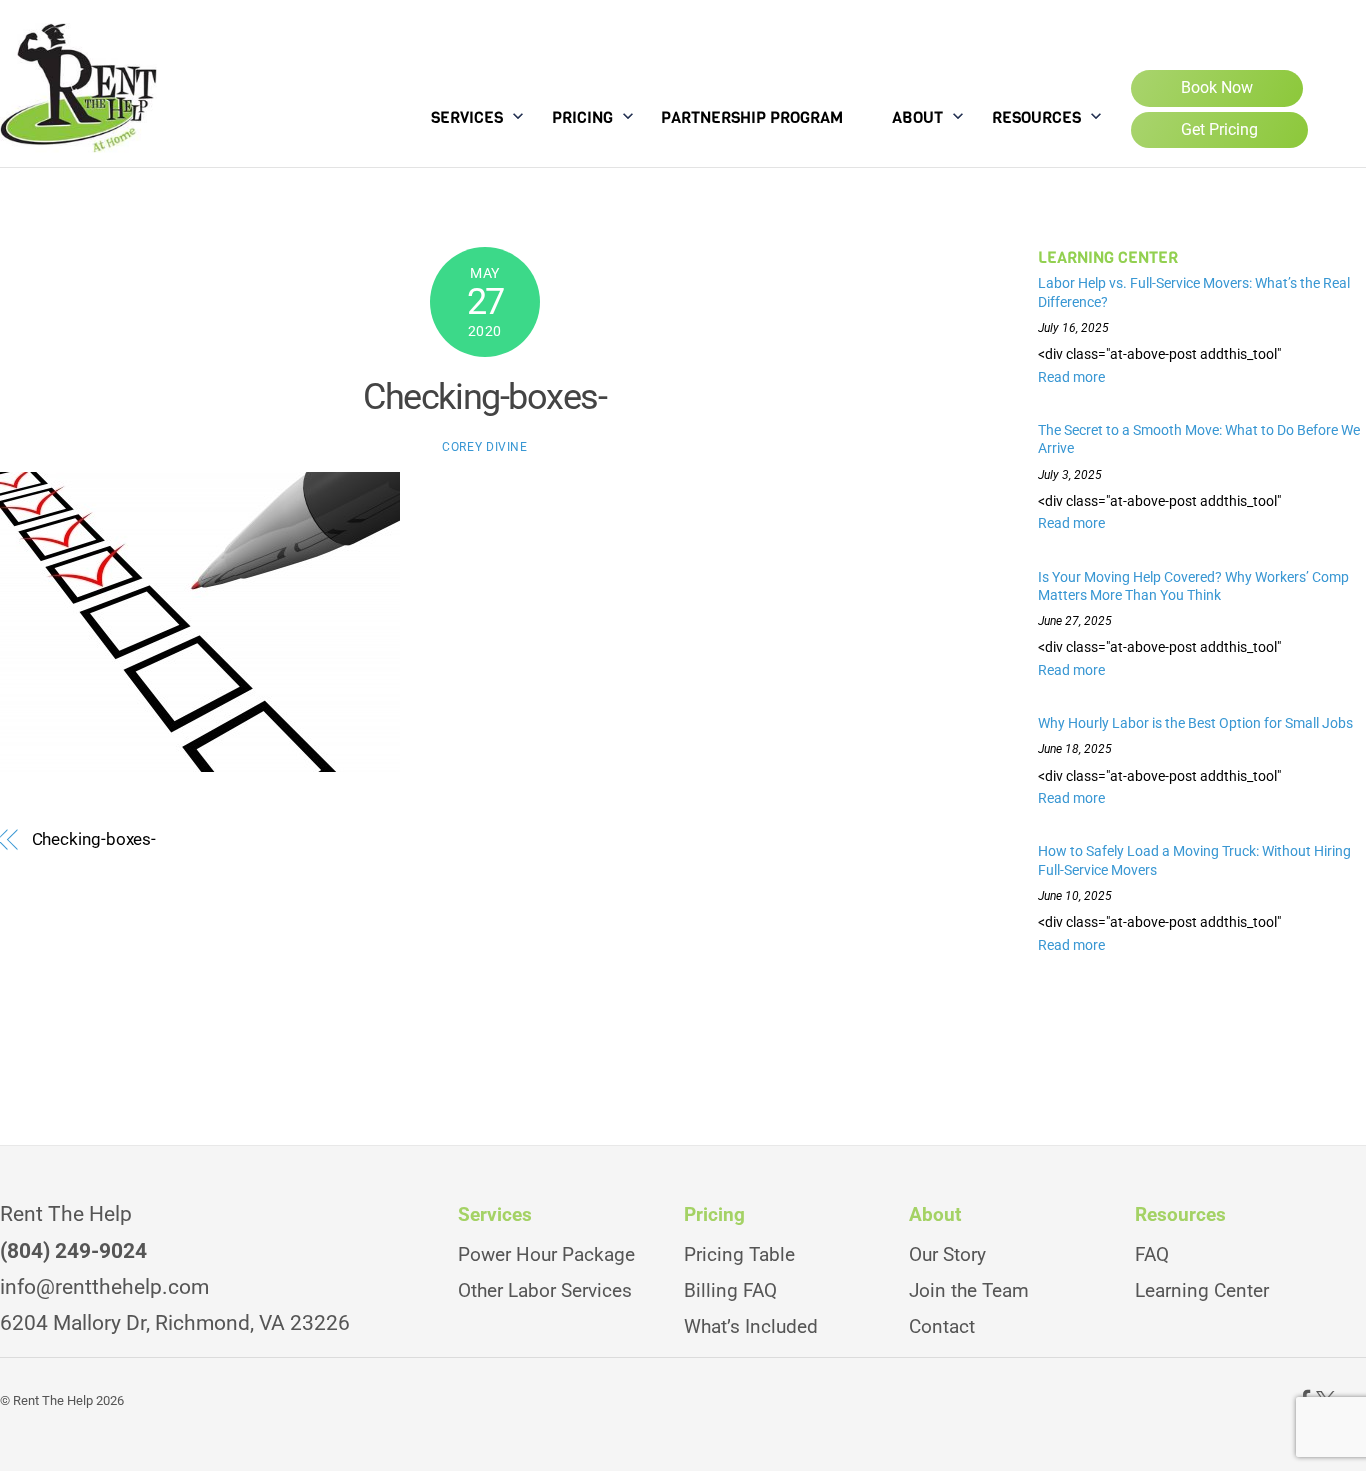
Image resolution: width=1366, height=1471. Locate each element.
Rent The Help (53, 1400)
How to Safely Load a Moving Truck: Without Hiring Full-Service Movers (1194, 860)
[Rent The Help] (78, 134)
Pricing (582, 117)
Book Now (1217, 87)
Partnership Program (752, 117)
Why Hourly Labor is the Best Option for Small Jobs (1197, 723)
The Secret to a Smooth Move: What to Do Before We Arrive (1199, 439)
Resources (1036, 117)
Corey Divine (484, 447)
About (917, 117)
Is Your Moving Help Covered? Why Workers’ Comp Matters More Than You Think (1193, 586)
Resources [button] (1180, 1215)
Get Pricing (1219, 129)
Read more (1071, 377)
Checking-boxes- (484, 397)
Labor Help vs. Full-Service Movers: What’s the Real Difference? (1194, 292)
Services (467, 117)
